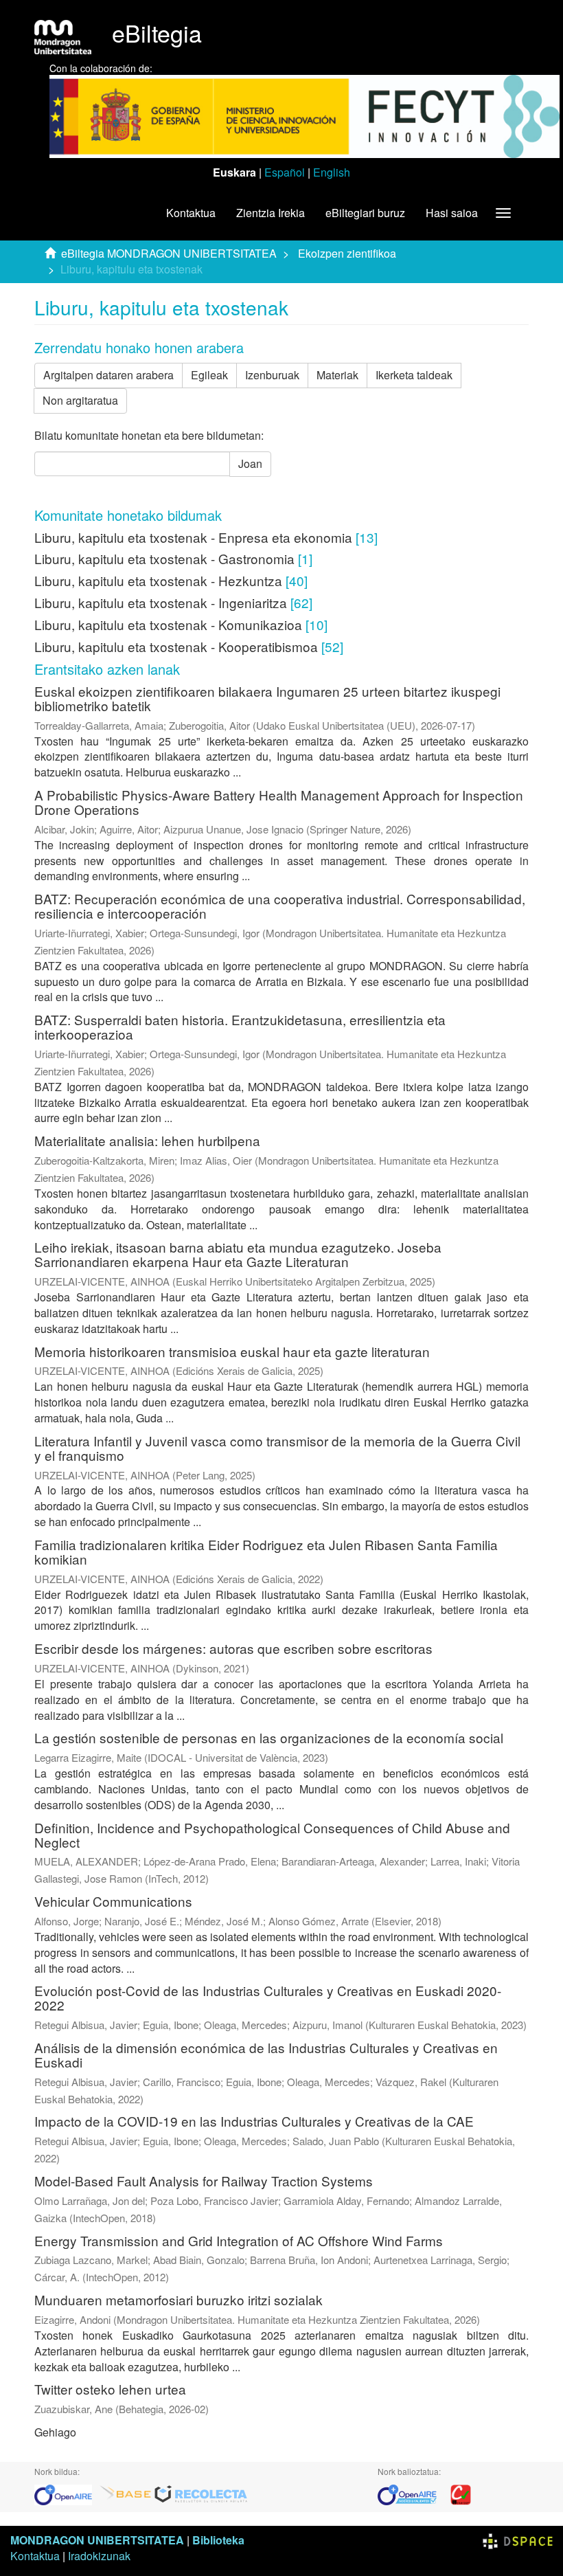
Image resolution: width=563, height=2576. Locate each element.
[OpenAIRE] (67, 2493)
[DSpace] (518, 2540)
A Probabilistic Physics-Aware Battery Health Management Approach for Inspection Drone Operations (279, 802)
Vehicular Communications (113, 1901)
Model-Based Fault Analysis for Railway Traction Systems (204, 2181)
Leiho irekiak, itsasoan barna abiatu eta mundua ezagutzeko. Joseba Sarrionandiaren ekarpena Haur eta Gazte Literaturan (238, 1254)
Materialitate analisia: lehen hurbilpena (147, 1140)
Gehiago (55, 2432)
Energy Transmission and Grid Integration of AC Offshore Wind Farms (239, 2240)
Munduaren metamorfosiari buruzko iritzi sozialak (179, 2299)
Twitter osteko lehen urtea (110, 2389)
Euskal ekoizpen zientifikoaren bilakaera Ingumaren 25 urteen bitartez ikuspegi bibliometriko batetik (267, 698)
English (332, 172)
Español (285, 172)
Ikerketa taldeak (414, 375)
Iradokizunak (99, 2556)
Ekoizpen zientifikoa (347, 253)
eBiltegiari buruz (365, 213)
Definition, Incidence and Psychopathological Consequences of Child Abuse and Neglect (272, 1835)
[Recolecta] (201, 2493)
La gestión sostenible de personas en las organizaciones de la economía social (269, 1737)
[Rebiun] (461, 2493)
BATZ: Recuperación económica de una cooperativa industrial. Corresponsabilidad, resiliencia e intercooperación (280, 906)
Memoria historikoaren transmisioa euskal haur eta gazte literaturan (232, 1351)
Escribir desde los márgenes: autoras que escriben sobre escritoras (233, 1648)
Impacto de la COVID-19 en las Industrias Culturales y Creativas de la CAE (254, 2121)
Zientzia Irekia (271, 213)
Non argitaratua (80, 400)
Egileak (209, 375)
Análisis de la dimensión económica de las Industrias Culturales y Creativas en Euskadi (266, 2054)
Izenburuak (272, 375)
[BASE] (126, 2493)
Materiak (337, 375)
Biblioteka (218, 2540)
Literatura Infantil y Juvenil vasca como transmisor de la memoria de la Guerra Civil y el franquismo (277, 1448)
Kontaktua (191, 213)
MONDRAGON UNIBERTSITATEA (97, 2540)
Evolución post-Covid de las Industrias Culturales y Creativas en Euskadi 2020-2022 (268, 1997)
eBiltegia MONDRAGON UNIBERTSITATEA (169, 253)
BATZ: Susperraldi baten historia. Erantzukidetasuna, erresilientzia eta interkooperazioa (240, 1027)
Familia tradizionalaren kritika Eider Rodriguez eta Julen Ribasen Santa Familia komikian (266, 1552)
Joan (250, 463)
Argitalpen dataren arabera (108, 375)
